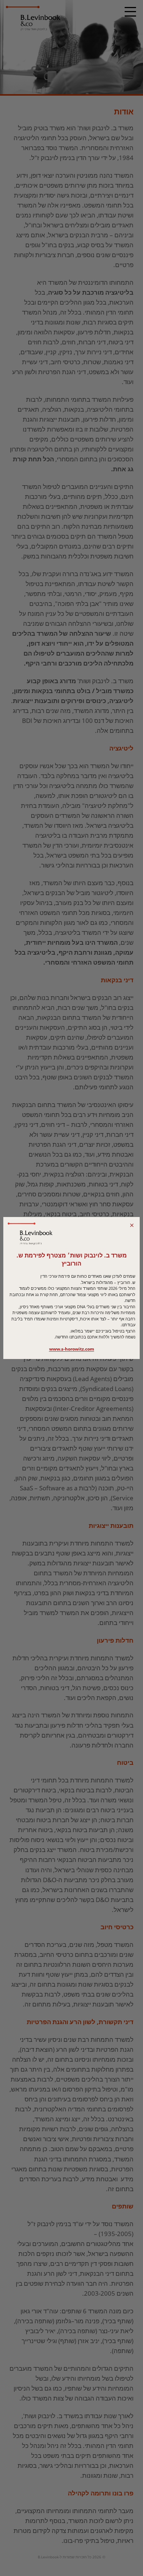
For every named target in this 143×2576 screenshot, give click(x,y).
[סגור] (132, 1225)
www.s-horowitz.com (72, 1349)
